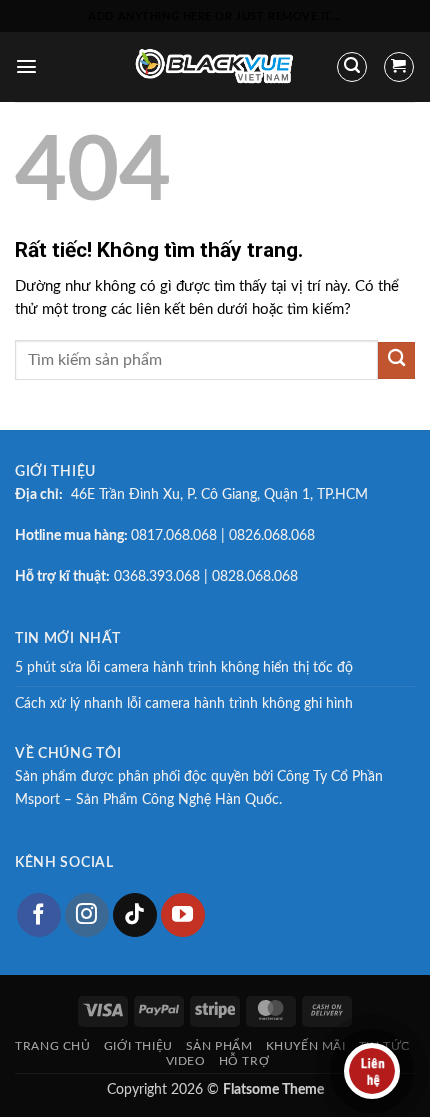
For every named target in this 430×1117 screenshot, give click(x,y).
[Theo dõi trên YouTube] (183, 915)
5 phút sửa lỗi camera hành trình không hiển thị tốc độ (184, 668)
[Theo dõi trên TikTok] (135, 915)
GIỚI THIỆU (138, 1046)
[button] (26, 66)
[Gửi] (396, 360)
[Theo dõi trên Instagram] (87, 915)
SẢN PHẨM (219, 1046)
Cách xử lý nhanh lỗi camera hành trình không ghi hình (184, 704)
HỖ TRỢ (244, 1061)
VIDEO (186, 1061)
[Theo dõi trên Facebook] (39, 915)
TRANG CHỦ (52, 1046)
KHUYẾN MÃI (306, 1046)
